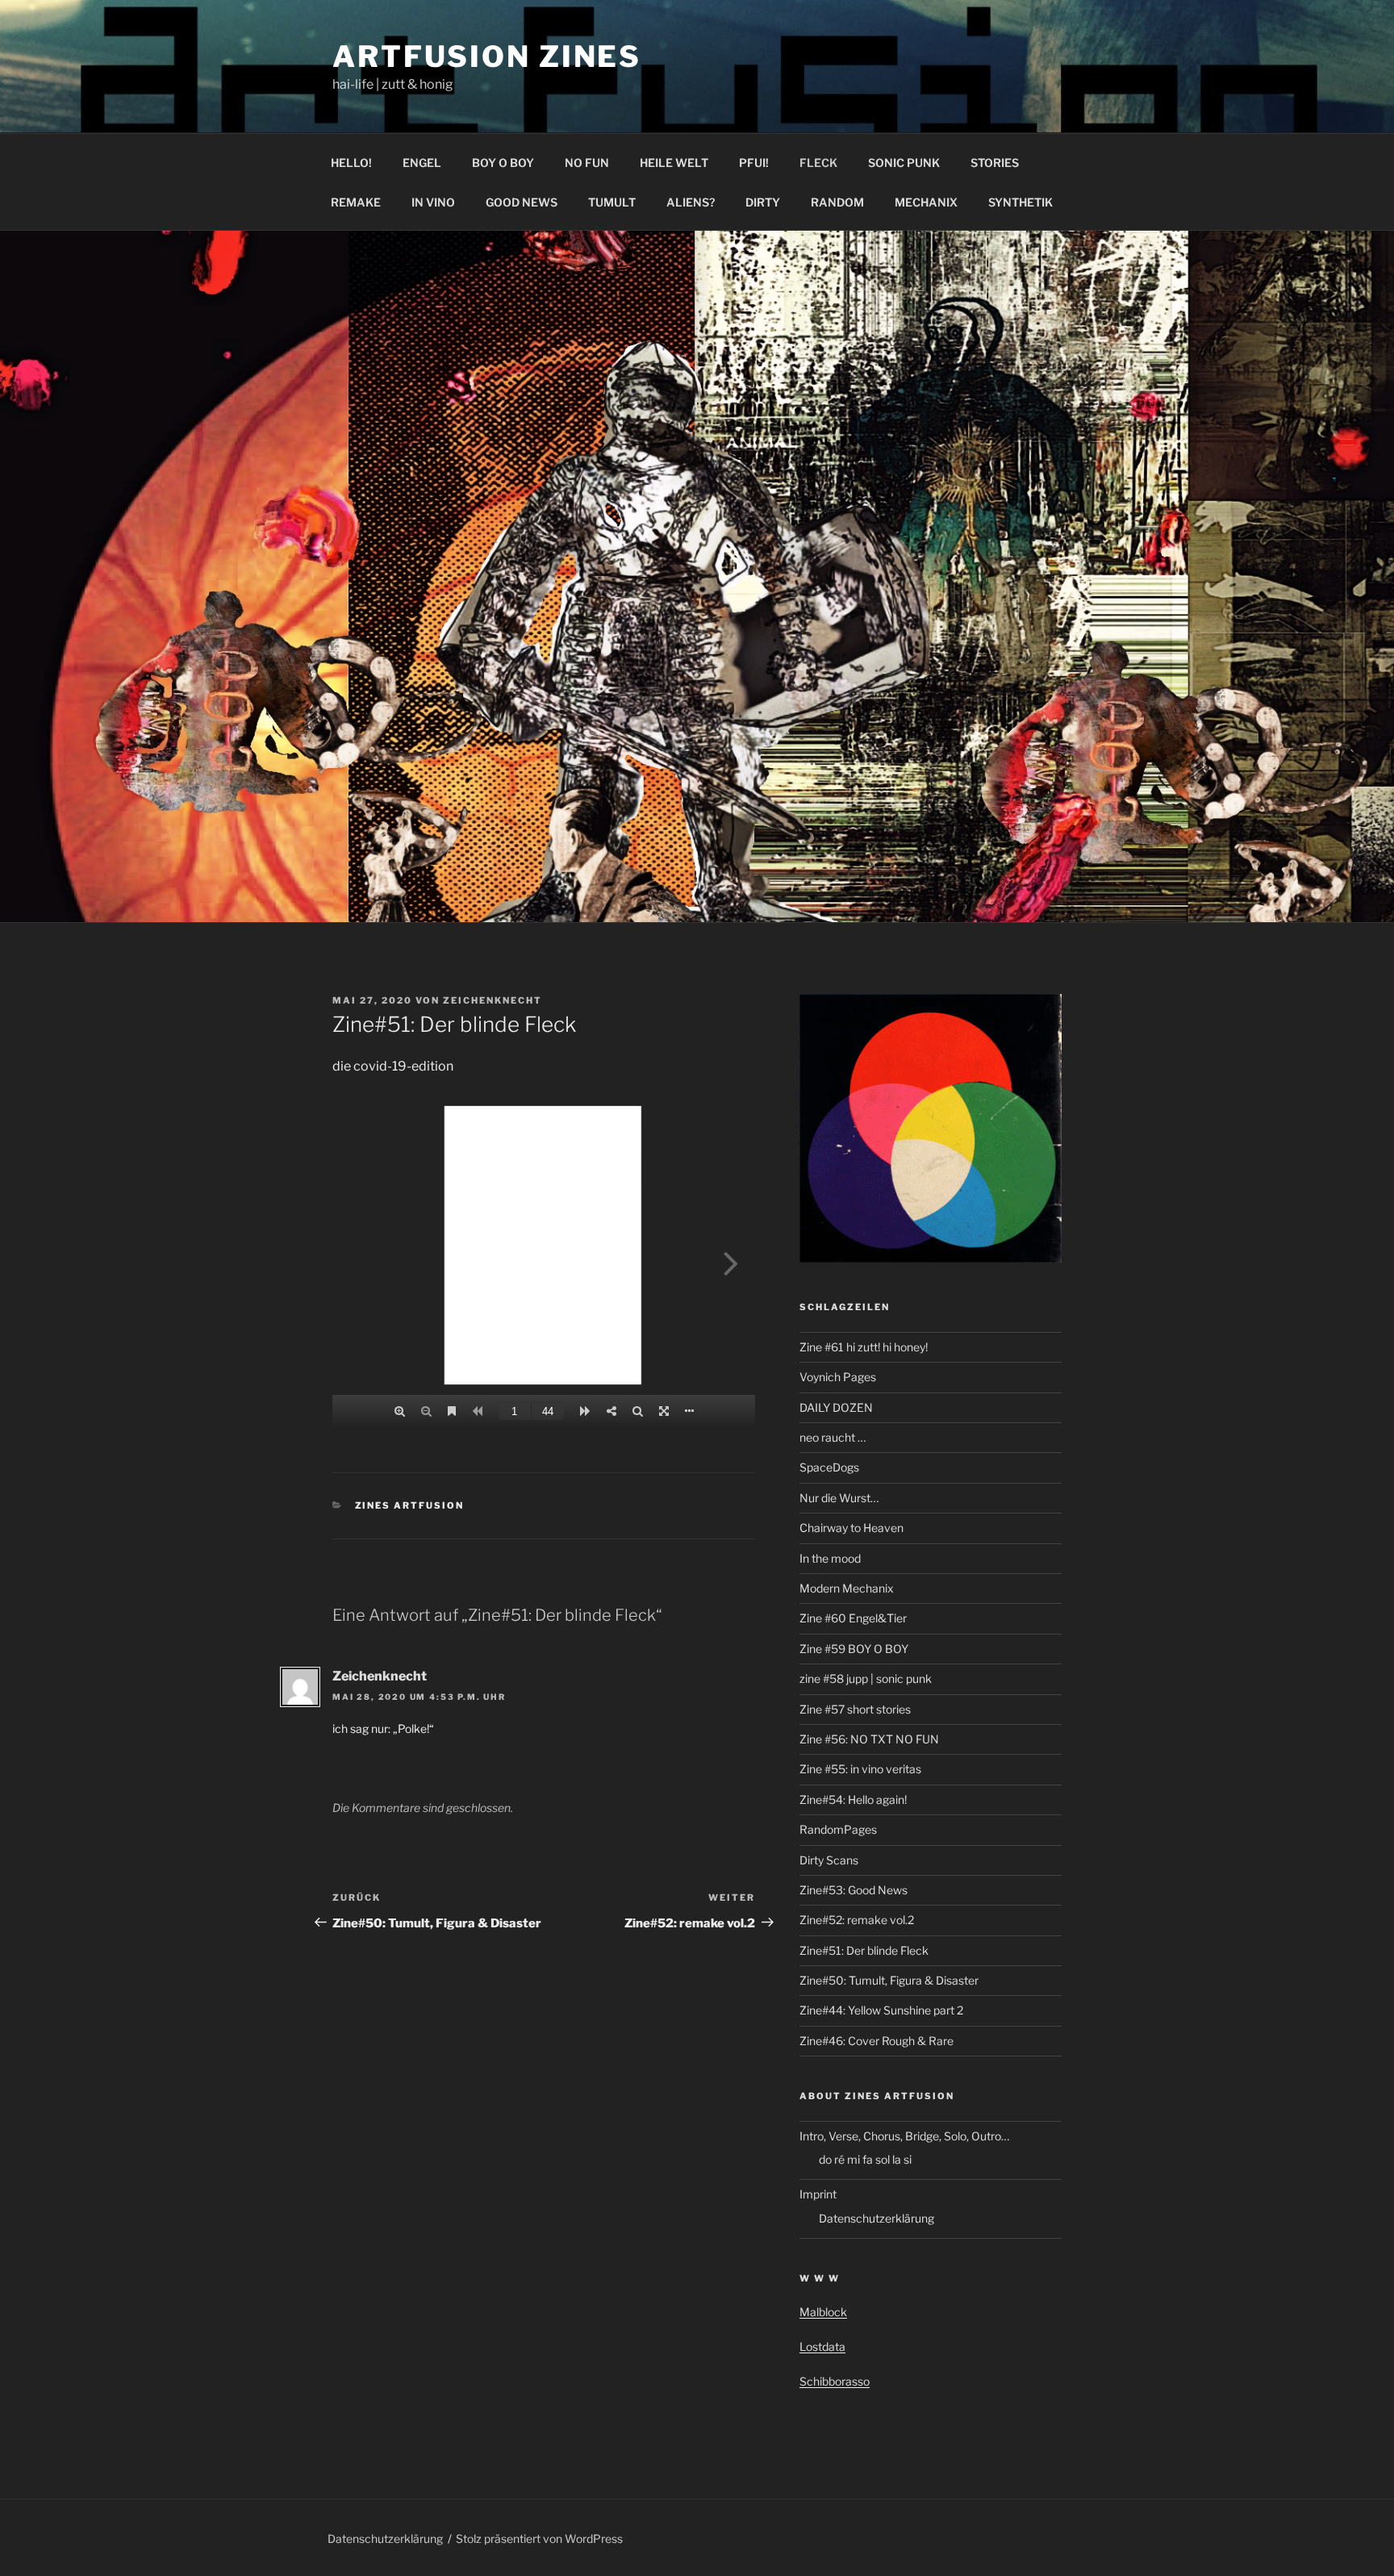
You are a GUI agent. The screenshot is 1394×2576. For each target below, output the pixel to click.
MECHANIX (926, 202)
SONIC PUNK (904, 163)
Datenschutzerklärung (876, 2218)
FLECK (818, 163)
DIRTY (763, 202)
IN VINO (433, 202)
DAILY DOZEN (836, 1407)
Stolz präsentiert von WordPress (539, 2538)
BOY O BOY (503, 163)
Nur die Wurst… (839, 1498)
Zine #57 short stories (855, 1709)
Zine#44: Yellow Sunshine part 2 (881, 2010)
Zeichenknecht (492, 1000)
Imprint (818, 2194)
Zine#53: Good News (854, 1890)
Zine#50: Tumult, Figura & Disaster (889, 1980)
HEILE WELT (674, 163)
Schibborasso (835, 2381)
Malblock (823, 2312)
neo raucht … (833, 1437)
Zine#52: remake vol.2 (857, 1920)
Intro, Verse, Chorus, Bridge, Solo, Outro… (904, 2136)
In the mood (830, 1558)
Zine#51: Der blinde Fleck (864, 1950)
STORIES (995, 163)
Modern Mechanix (847, 1588)
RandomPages (838, 1829)
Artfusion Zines (487, 56)
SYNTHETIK (1020, 202)
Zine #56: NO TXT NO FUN (869, 1739)
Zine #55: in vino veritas (860, 1769)
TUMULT (612, 202)
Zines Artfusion (410, 1505)
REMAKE (356, 202)
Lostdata (822, 2346)
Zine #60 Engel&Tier (853, 1618)
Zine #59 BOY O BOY (854, 1649)
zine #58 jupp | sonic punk (866, 1678)
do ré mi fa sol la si (865, 2159)
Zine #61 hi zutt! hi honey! (864, 1347)
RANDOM (837, 202)
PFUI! (754, 163)
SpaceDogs (829, 1467)
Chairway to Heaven (851, 1528)
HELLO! (351, 163)
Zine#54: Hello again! (853, 1799)
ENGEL (422, 163)
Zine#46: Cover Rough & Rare (876, 2041)
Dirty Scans (829, 1860)
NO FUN (587, 163)
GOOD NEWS (522, 202)
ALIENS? (691, 202)
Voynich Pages (838, 1377)
